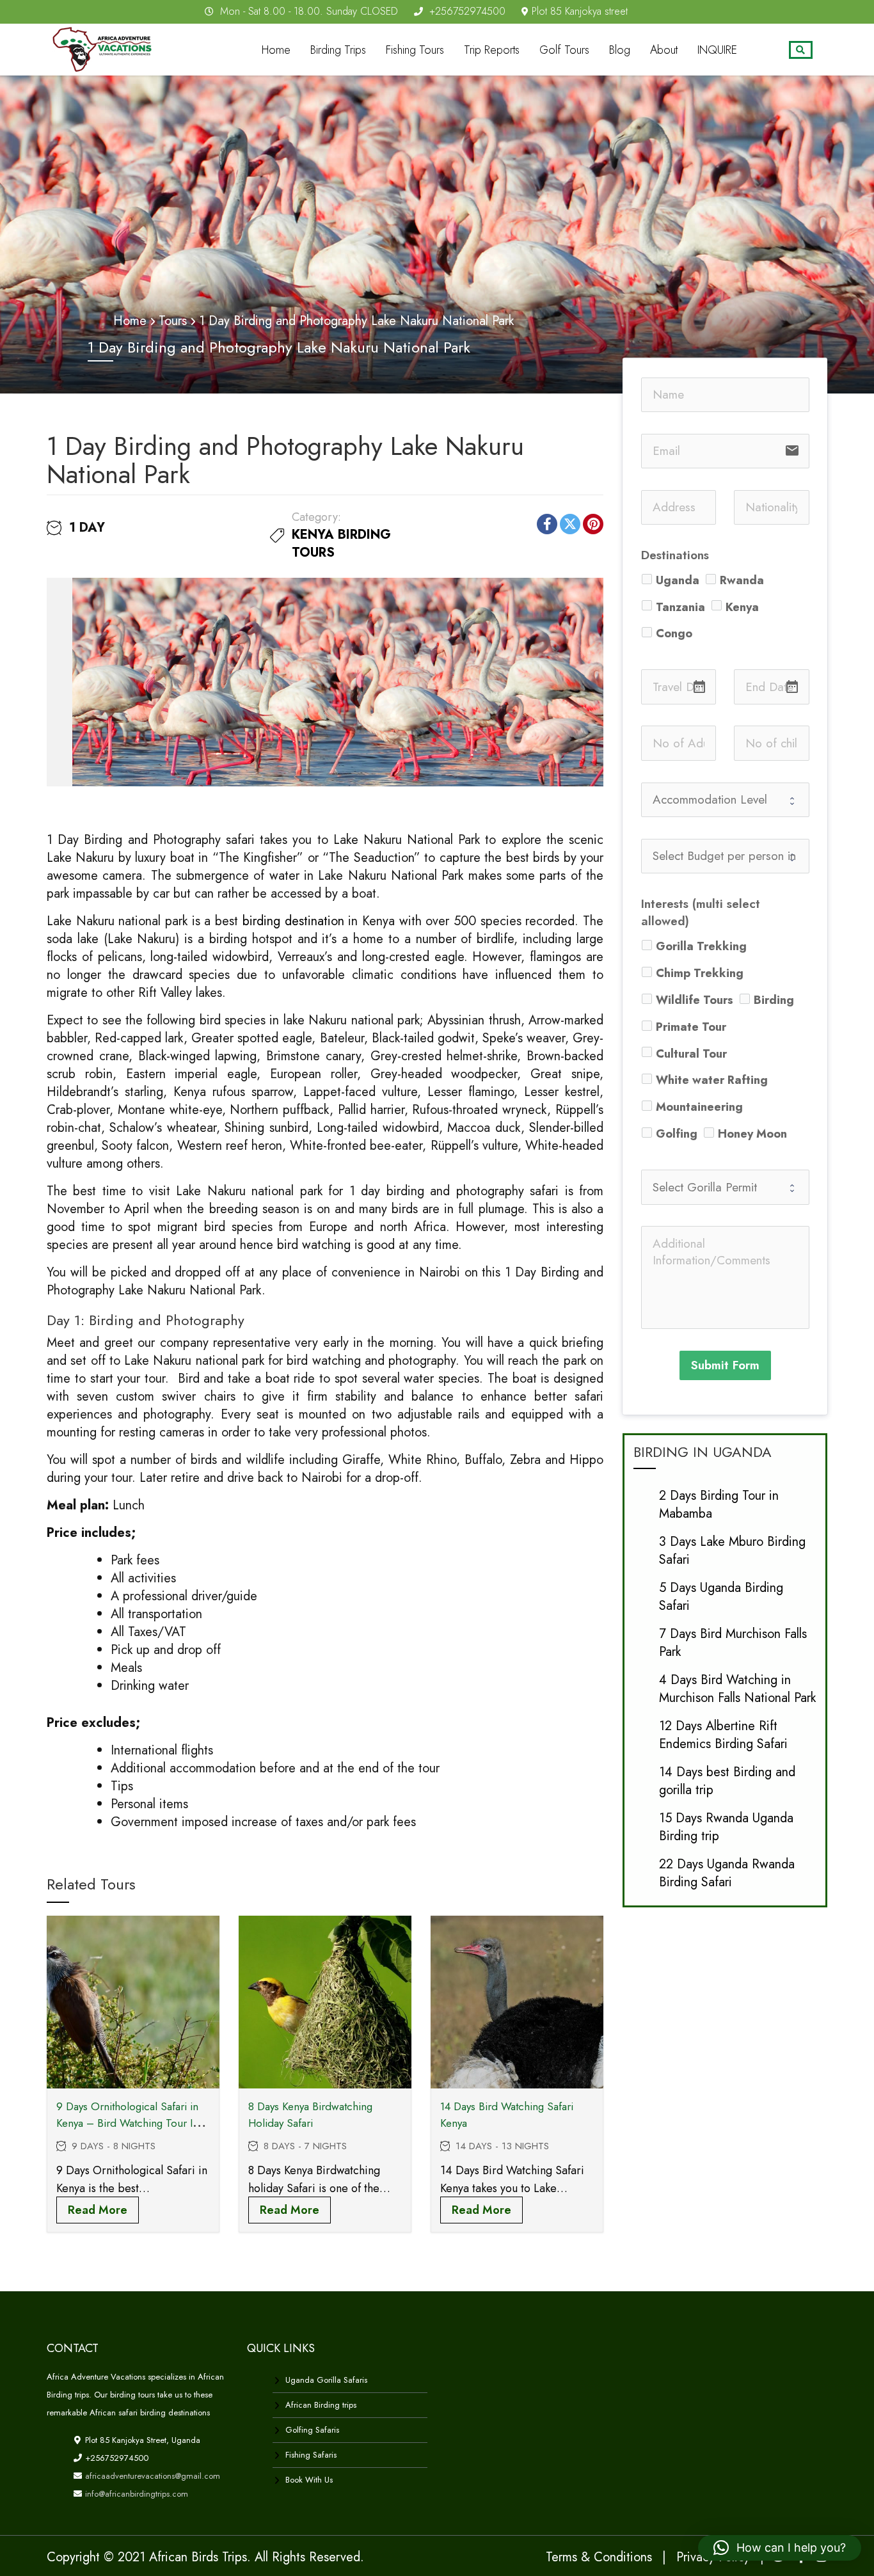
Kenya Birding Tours (341, 544)
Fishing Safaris (311, 2455)
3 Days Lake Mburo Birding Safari (732, 1551)
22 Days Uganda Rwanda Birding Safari (727, 1873)
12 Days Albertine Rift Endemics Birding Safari (723, 1735)
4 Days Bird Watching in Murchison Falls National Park (737, 1689)
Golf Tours (564, 50)
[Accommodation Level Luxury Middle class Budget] (725, 800)
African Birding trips (321, 2405)
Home (276, 50)
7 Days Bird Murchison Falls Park (733, 1643)
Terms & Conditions (599, 2557)
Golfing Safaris (312, 2430)
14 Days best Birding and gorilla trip (727, 1781)
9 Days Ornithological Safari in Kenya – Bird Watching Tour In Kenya (127, 2123)
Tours (173, 321)
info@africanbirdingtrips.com (135, 2494)
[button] (780, 2548)
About (664, 50)
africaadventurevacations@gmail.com (151, 2476)
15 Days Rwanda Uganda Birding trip (726, 1827)
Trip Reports (492, 50)
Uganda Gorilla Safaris (326, 2380)
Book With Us (309, 2480)
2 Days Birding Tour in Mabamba (719, 1505)
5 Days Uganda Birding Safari (721, 1597)
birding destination (293, 921)
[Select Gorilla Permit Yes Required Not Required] (725, 1187)
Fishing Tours (415, 50)
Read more (98, 2210)
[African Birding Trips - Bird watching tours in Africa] (106, 47)
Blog (620, 50)
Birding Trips (338, 50)
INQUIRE (717, 50)
